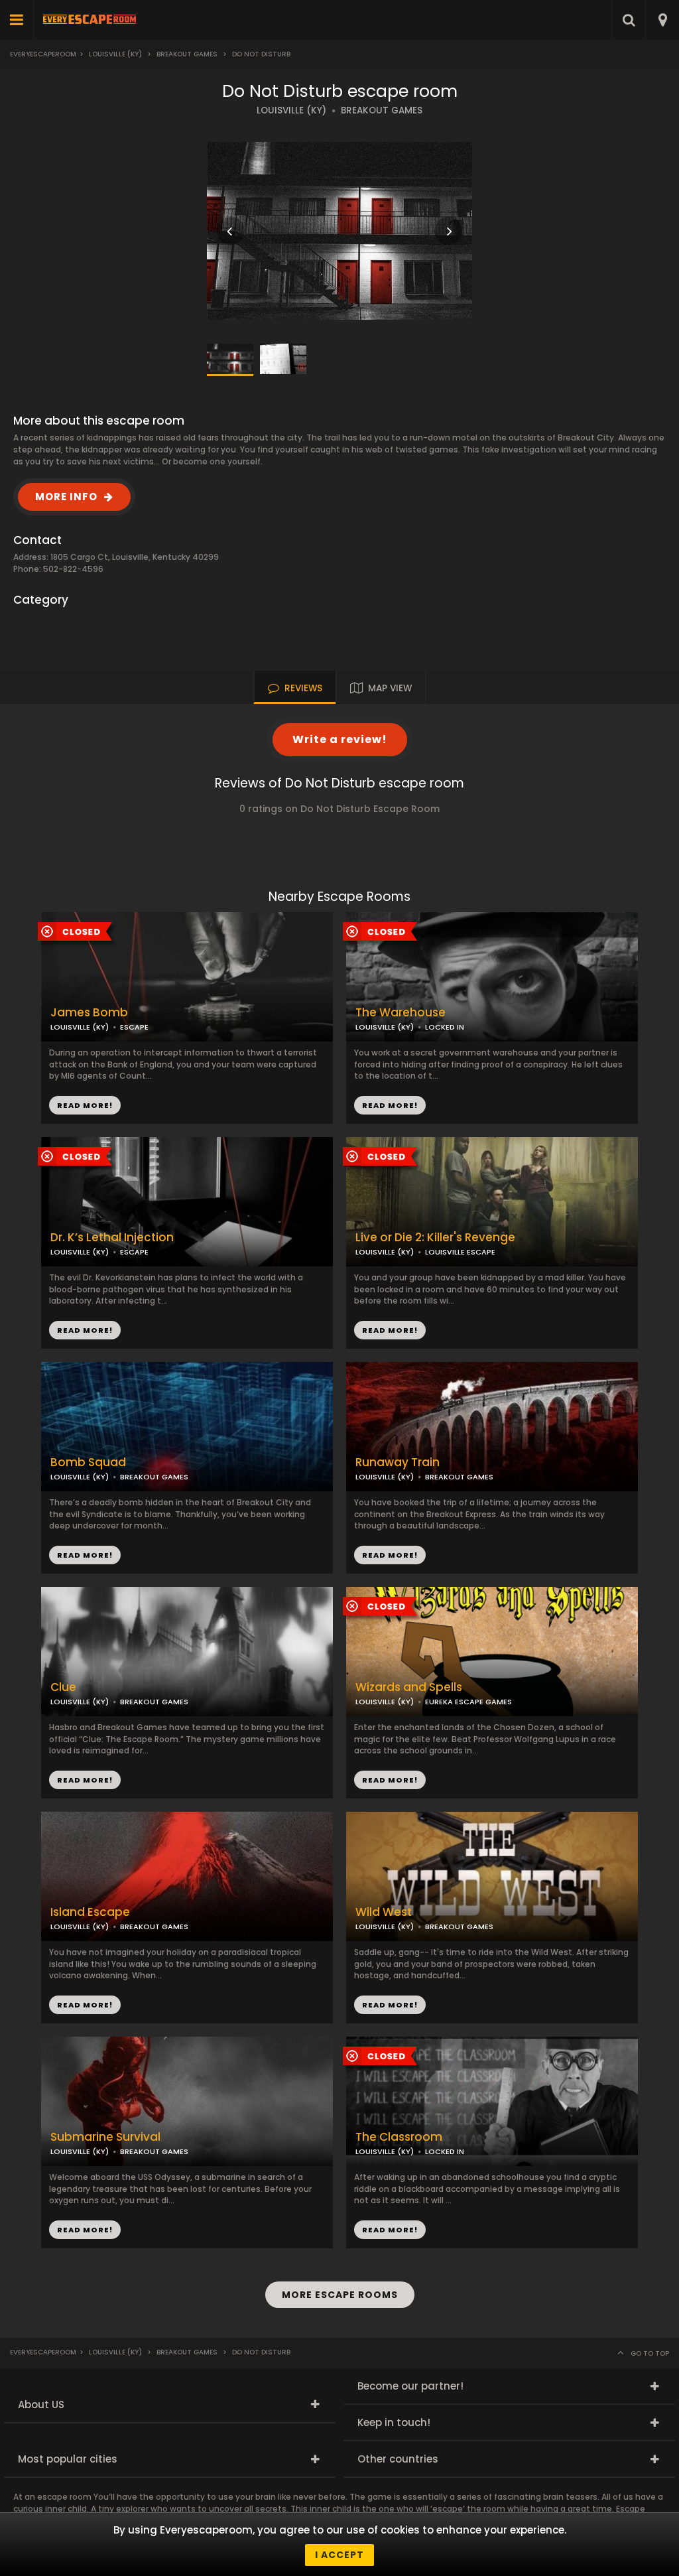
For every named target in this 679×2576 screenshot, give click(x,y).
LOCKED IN (445, 1027)
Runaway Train (398, 1462)
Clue (63, 1687)
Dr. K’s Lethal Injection (112, 1238)
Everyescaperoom (43, 54)
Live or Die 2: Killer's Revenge (435, 1238)
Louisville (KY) (115, 54)
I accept (339, 2555)
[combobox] (662, 20)
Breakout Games (187, 54)
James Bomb (89, 1013)
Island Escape (90, 1912)
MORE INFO (66, 497)
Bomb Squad (88, 1462)
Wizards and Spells (409, 1687)
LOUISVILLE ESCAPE (460, 1252)
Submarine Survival (105, 2137)
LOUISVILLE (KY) (291, 110)
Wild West (384, 1912)
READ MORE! (390, 1105)
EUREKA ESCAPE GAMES (468, 1702)
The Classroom (399, 2137)
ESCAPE (134, 1027)
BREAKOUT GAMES (382, 110)
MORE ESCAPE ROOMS (340, 2295)
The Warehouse (401, 1013)
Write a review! (340, 739)
